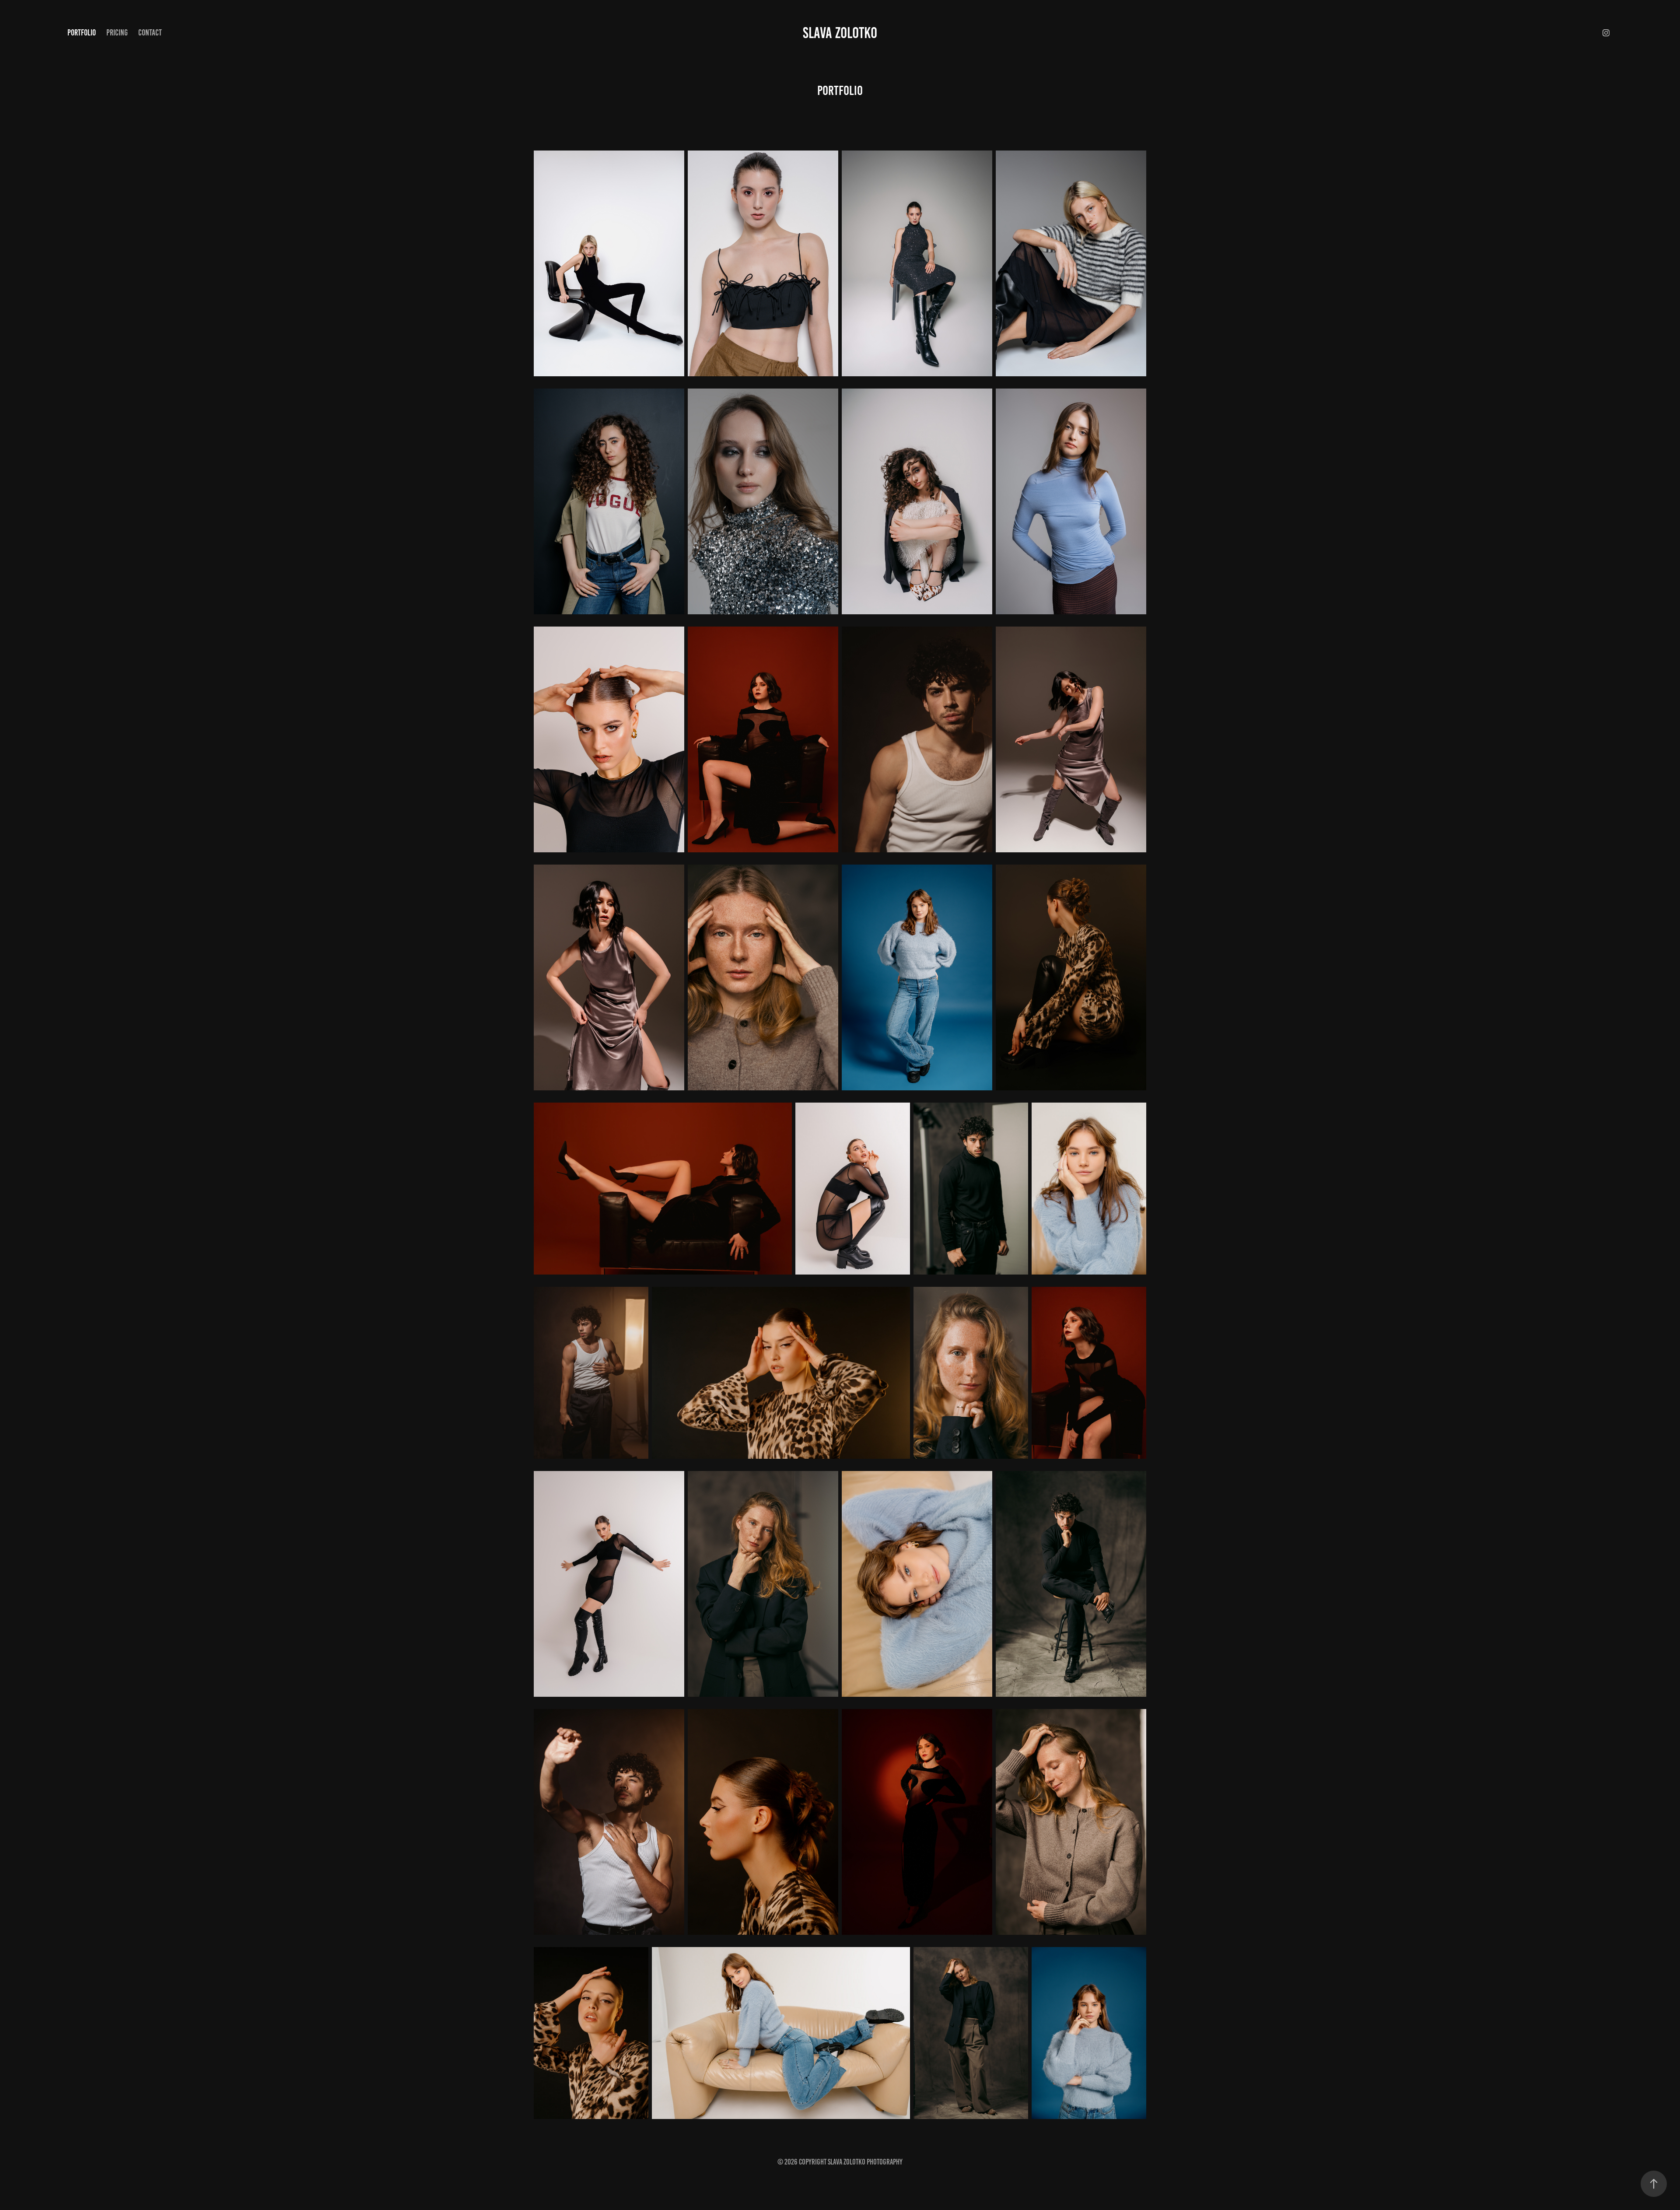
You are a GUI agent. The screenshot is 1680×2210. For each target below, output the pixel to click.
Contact (150, 33)
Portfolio (82, 33)
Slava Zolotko (840, 33)
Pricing (117, 33)
